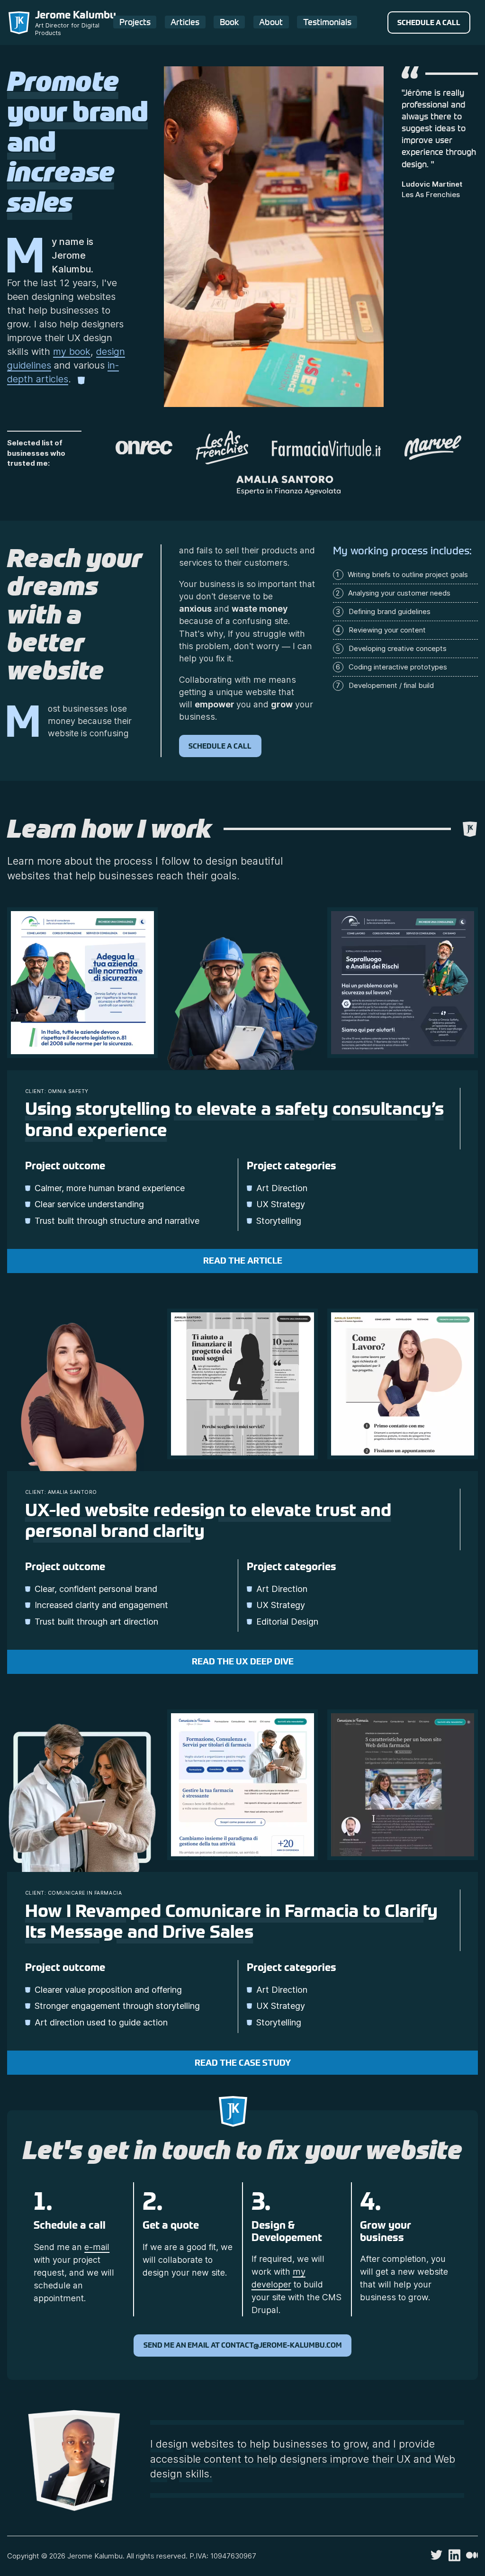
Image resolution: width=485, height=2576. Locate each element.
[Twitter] (436, 2558)
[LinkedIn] (454, 2559)
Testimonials (327, 22)
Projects (135, 22)
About (271, 22)
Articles (185, 22)
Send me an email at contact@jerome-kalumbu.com (243, 2345)
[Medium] (472, 2557)
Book (229, 22)
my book (72, 352)
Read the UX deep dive (243, 1662)
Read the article (243, 1261)
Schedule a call (429, 23)
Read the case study (243, 2063)
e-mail (97, 2247)
